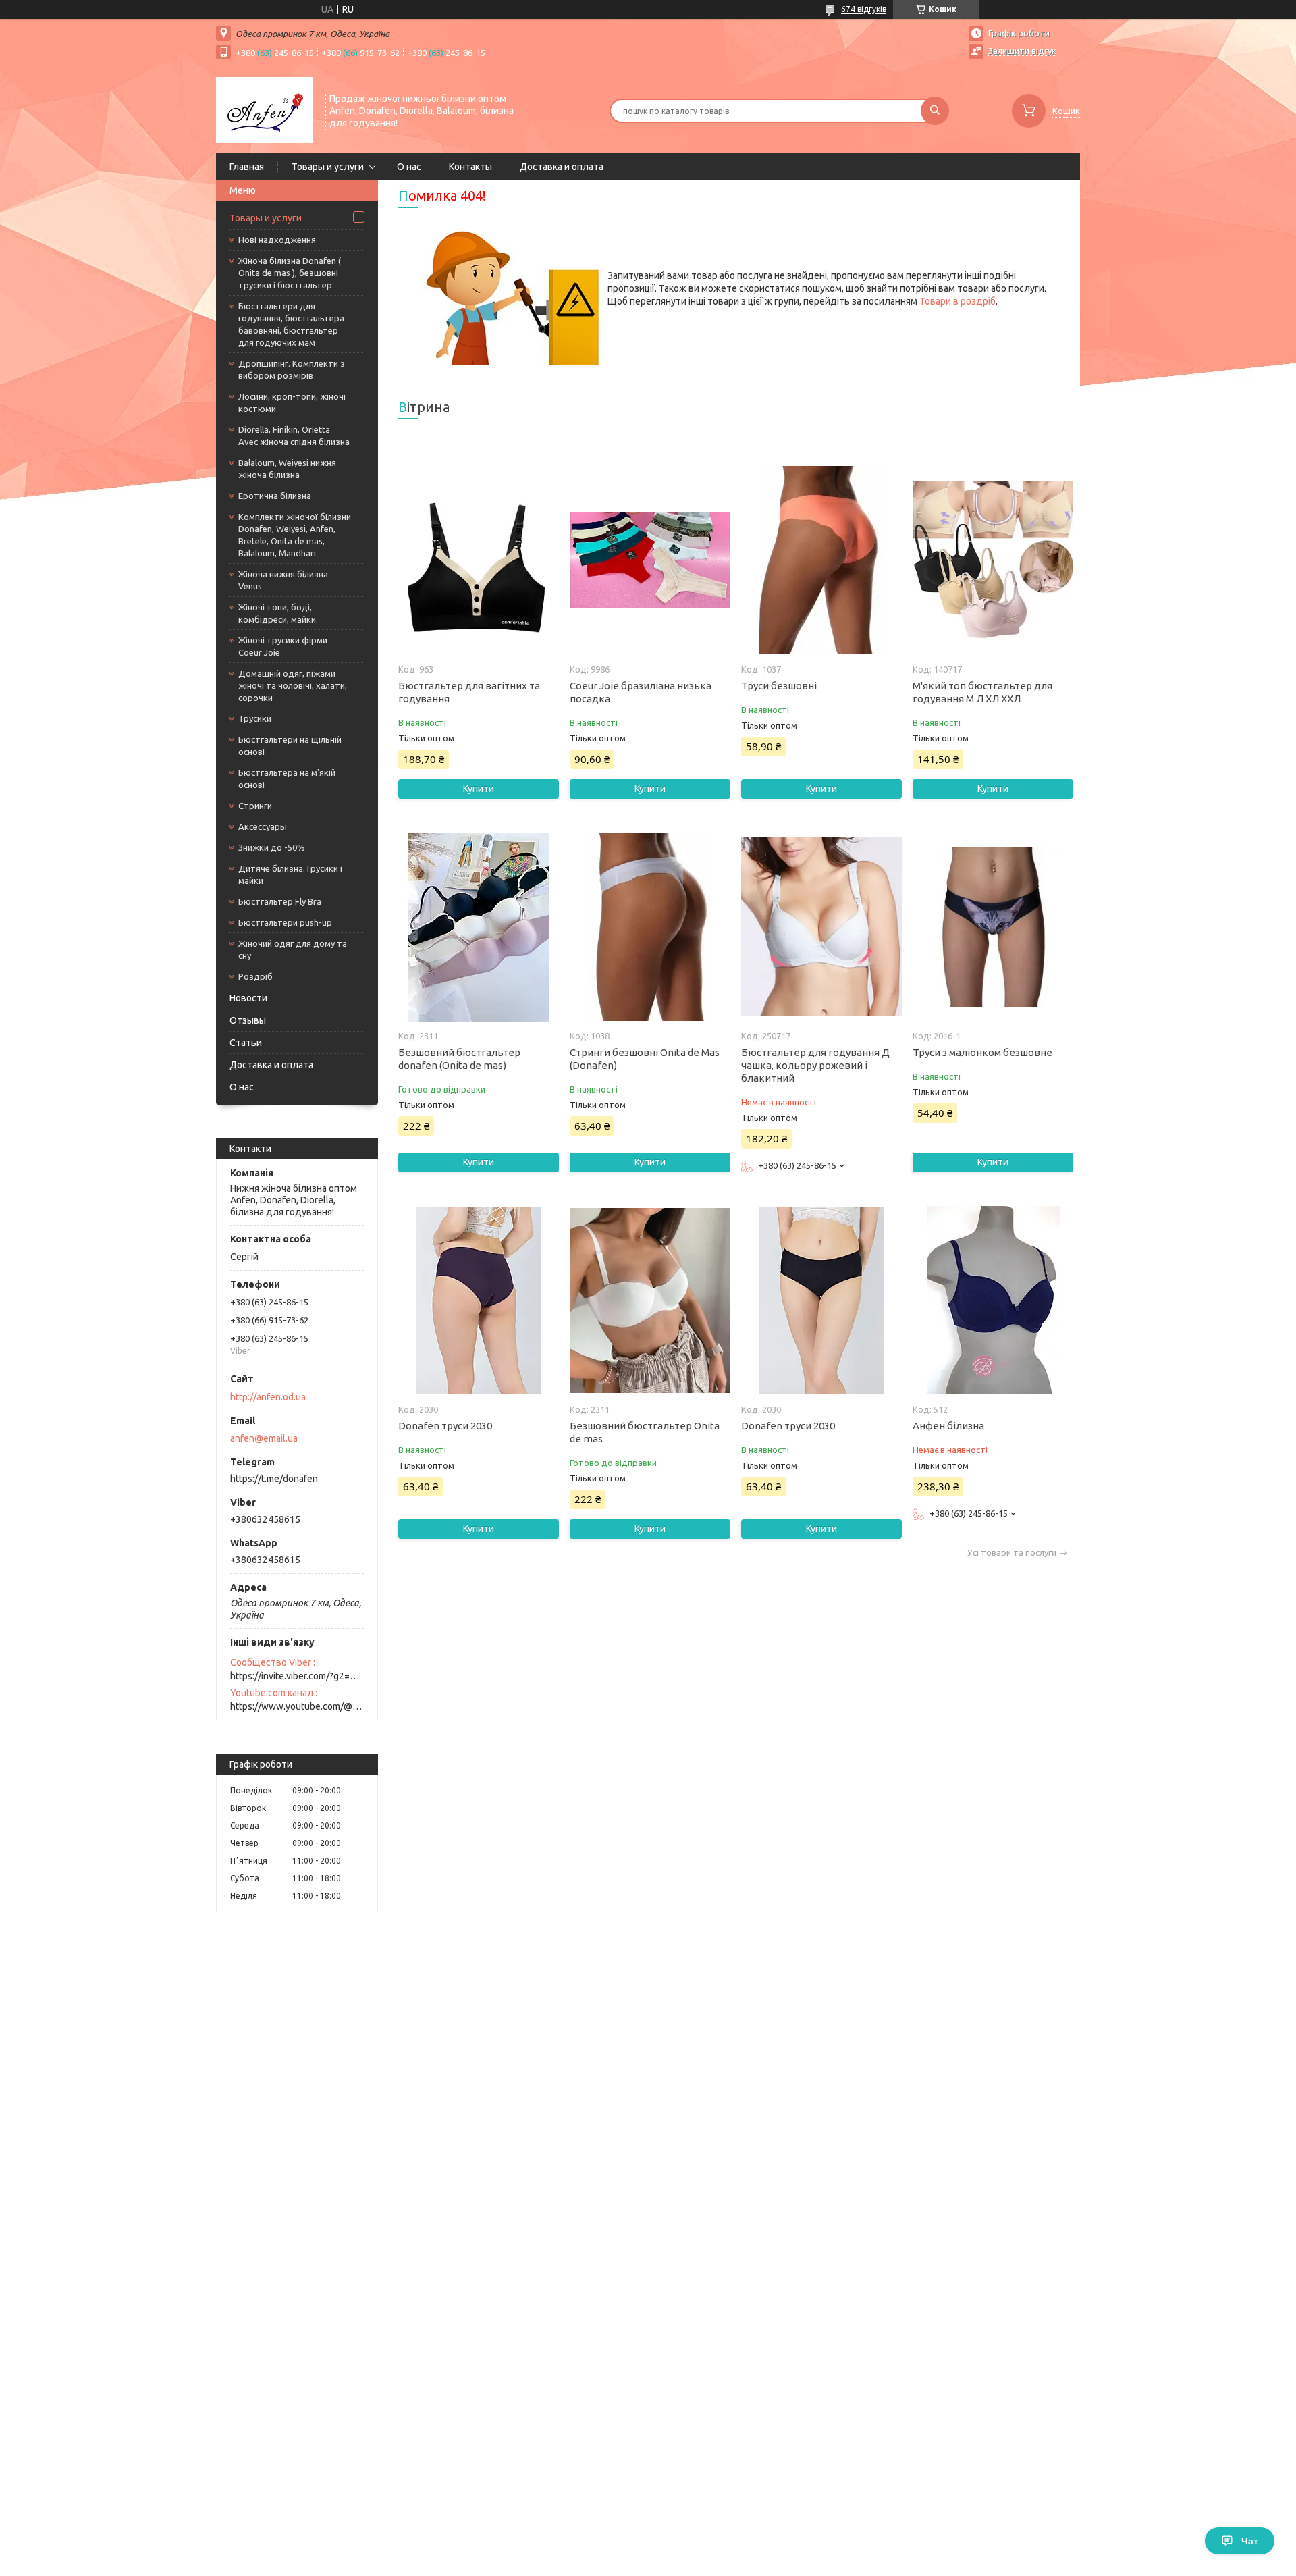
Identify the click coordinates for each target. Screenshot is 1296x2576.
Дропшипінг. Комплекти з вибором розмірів (292, 369)
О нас (409, 167)
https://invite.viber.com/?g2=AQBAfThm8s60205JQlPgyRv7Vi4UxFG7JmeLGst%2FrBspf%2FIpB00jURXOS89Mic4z (297, 1676)
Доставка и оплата (562, 167)
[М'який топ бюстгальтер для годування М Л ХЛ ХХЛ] (993, 560)
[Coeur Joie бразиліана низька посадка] (650, 560)
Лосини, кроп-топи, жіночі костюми (292, 402)
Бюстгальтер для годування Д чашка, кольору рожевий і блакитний (815, 1065)
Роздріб (255, 976)
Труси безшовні (779, 686)
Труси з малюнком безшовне (982, 1052)
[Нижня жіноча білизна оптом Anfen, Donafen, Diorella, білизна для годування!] (265, 109)
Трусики (255, 718)
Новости (248, 998)
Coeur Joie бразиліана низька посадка (641, 692)
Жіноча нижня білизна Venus (283, 580)
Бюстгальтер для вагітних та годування (469, 692)
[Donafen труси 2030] (478, 1300)
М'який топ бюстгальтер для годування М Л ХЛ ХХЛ (982, 692)
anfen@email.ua (264, 1438)
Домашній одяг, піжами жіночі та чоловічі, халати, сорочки (293, 685)
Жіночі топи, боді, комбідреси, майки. (278, 613)
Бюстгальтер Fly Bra (280, 901)
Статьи (246, 1043)
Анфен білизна (948, 1426)
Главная (247, 167)
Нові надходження (277, 240)
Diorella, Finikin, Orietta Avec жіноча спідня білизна (294, 436)
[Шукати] (935, 111)
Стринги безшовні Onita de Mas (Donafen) (645, 1059)
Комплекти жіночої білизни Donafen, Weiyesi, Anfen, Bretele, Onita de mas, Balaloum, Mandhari (295, 535)
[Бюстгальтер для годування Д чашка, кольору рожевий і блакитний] (821, 927)
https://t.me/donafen (274, 1479)
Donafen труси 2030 (445, 1426)
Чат (1250, 2541)
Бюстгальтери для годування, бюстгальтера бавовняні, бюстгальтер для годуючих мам (291, 324)
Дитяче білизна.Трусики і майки (290, 874)
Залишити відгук (1022, 51)
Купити (479, 789)
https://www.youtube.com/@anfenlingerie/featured (297, 1706)
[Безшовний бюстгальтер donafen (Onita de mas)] (478, 927)
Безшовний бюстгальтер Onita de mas (645, 1432)
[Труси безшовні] (821, 560)
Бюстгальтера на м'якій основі (287, 779)
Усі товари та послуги (1012, 1553)
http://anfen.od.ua (268, 1397)
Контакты (470, 167)
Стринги (255, 806)
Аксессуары (263, 826)
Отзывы (248, 1020)
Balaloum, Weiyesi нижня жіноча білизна (287, 469)
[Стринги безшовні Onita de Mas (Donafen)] (650, 927)
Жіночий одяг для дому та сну (293, 949)
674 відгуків (864, 9)
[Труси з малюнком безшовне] (993, 927)
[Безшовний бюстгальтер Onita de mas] (650, 1300)
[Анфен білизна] (993, 1300)
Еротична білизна (275, 496)
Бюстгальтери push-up (285, 922)
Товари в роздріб (957, 301)
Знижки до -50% (272, 847)
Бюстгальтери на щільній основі (290, 745)
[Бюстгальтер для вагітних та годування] (478, 560)
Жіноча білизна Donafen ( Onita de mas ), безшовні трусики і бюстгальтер (290, 273)
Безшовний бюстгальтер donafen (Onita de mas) (459, 1059)
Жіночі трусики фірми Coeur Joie (283, 646)
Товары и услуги (328, 167)
